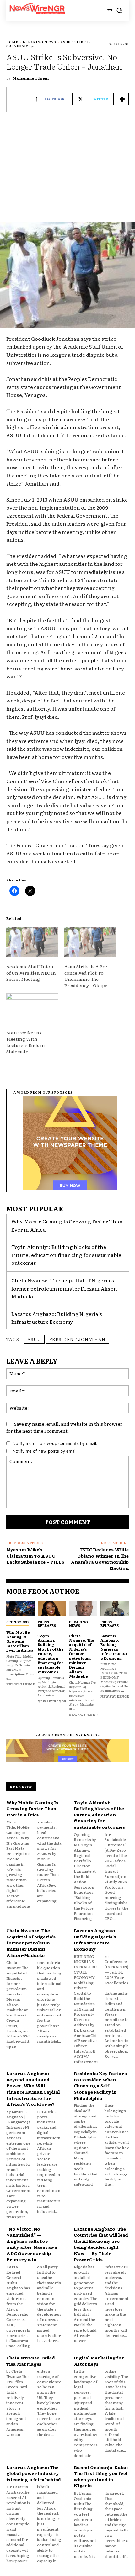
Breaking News (39, 42)
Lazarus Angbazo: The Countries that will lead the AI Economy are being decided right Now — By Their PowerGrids (101, 2244)
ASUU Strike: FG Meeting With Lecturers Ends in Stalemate (26, 1042)
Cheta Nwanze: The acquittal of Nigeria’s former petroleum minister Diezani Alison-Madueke (65, 1288)
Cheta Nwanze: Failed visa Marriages (31, 2361)
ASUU (34, 1339)
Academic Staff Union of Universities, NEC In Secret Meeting (31, 973)
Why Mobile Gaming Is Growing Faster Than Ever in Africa (20, 1641)
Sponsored (17, 1622)
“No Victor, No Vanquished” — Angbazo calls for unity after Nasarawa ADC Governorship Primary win (32, 2244)
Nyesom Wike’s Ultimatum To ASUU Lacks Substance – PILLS (35, 1556)
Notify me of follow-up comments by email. (55, 1443)
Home (12, 42)
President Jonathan (77, 1339)
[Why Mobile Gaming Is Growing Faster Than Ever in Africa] (20, 1609)
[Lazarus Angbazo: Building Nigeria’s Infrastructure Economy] (115, 1609)
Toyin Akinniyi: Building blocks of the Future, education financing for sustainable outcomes (66, 1255)
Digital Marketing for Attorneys (99, 2361)
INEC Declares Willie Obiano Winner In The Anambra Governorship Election (100, 1559)
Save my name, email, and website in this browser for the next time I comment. (64, 1427)
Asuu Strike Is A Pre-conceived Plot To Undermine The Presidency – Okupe (87, 976)
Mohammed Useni (31, 78)
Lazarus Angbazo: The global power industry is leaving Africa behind (34, 2473)
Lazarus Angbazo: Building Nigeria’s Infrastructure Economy (57, 1318)
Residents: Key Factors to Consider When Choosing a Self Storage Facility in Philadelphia (100, 2085)
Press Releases (47, 1624)
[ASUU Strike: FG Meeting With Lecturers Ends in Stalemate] (32, 1008)
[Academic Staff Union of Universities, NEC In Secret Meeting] (32, 942)
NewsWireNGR (21, 1684)
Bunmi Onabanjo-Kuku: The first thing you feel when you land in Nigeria (101, 2476)
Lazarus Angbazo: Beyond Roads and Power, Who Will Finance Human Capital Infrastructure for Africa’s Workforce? (33, 2089)
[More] (122, 99)
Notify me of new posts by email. (45, 1451)
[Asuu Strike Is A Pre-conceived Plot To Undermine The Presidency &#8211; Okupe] (90, 942)
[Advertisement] (67, 157)
